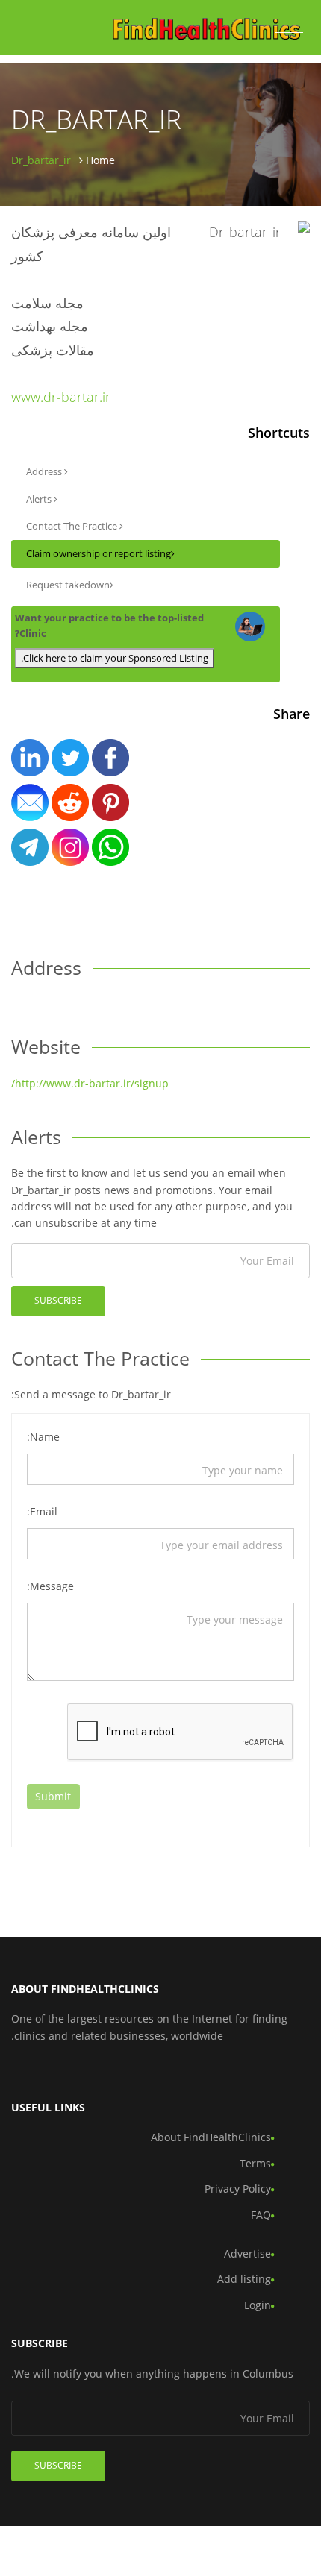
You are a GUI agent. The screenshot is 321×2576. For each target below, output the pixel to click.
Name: (43, 1437)
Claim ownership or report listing (99, 553)
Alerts (40, 499)
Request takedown (68, 585)
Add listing (244, 2279)
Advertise (247, 2253)
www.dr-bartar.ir (61, 397)
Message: (50, 1586)
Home (100, 160)
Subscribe (58, 1300)
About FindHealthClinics (211, 2137)
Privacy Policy (238, 2189)
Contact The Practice (73, 526)
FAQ (261, 2215)
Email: (42, 1511)
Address (45, 471)
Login (258, 2305)
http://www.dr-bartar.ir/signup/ (90, 1083)
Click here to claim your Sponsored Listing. (115, 658)
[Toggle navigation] (289, 33)
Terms (255, 2163)
